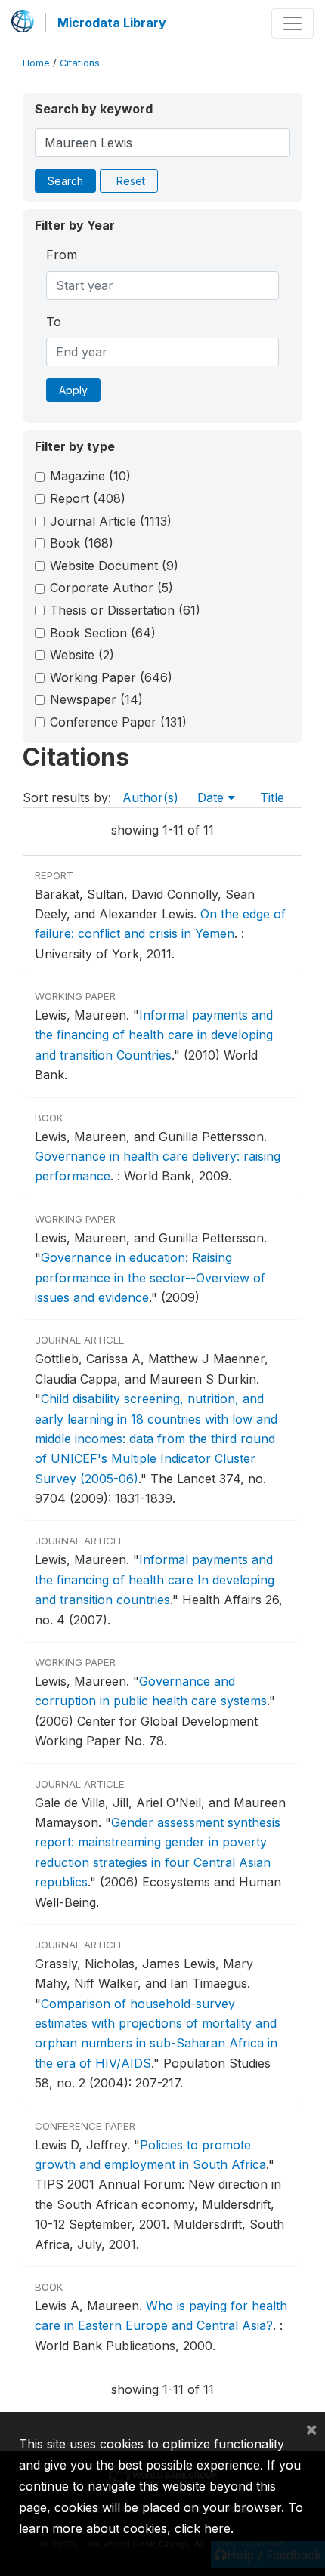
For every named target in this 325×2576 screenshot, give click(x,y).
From (62, 255)
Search (65, 181)
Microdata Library (112, 23)
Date (212, 797)
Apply (73, 390)
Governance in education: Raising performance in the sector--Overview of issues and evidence (150, 1277)
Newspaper (96, 699)
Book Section (103, 633)
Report (88, 498)
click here (203, 2528)
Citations (80, 63)
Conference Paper (118, 722)
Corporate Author (111, 588)
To (54, 322)
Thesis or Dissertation (125, 610)
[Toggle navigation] (292, 23)
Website (82, 655)
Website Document (114, 566)
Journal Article (111, 521)
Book (82, 543)
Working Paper (111, 677)
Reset (131, 181)
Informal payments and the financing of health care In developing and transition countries (155, 1580)
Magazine (90, 476)
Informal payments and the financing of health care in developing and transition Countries (154, 1035)
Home (36, 63)
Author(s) (150, 797)
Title (272, 797)
